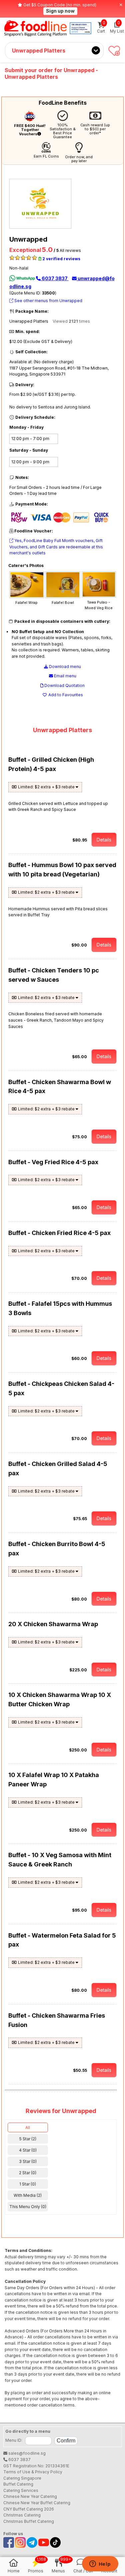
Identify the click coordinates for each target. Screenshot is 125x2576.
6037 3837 (55, 278)
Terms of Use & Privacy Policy (33, 2472)
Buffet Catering (18, 2484)
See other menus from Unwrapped (48, 301)
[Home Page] (35, 28)
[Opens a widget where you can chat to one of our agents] (100, 2564)
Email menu (65, 676)
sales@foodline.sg (26, 2453)
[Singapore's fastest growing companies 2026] (80, 28)
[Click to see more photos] (27, 597)
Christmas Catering (22, 2515)
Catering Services (21, 2490)
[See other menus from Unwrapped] (42, 227)
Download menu (64, 667)
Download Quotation (64, 685)
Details (104, 840)
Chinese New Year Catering (30, 2496)
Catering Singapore (22, 2478)
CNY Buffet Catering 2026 (29, 2509)
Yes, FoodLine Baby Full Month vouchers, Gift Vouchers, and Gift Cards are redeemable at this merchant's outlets (56, 547)
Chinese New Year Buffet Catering (37, 2503)
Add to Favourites (65, 695)
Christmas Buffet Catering (29, 2521)
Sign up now (60, 11)
